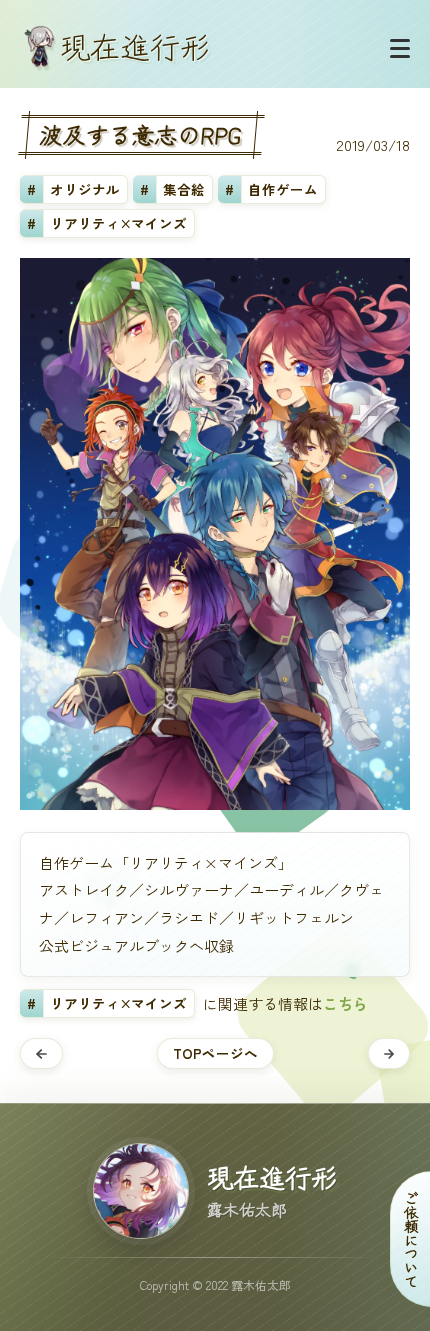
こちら (345, 1003)
